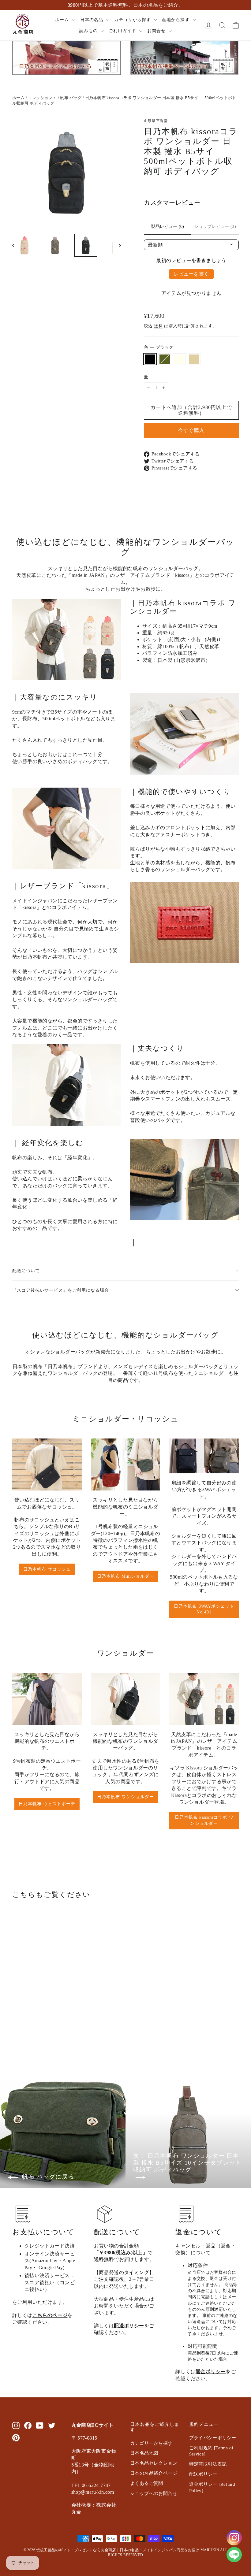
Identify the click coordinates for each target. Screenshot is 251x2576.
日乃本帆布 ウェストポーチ (47, 1804)
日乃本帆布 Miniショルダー (126, 1576)
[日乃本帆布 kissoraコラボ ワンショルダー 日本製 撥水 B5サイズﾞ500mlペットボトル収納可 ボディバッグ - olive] (24, 2034)
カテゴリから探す (133, 20)
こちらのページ (50, 2315)
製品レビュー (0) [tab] (168, 226)
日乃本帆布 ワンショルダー (125, 1797)
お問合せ (157, 31)
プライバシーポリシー (213, 2438)
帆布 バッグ (71, 98)
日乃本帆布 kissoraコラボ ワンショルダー (204, 1820)
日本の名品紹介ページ (154, 2473)
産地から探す (176, 20)
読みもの (89, 31)
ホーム (63, 20)
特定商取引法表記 (208, 2464)
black (150, 359)
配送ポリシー (129, 2326)
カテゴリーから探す (151, 2443)
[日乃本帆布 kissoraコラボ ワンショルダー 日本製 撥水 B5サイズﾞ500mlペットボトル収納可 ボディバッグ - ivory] (31, 2034)
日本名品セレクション (154, 2463)
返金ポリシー (211, 2372)
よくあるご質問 (147, 2483)
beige (194, 359)
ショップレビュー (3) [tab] (215, 226)
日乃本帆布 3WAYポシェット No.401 (204, 1609)
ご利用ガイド (123, 31)
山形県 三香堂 (156, 121)
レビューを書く (191, 274)
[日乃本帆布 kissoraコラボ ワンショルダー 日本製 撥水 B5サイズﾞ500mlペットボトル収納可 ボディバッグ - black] (16, 2034)
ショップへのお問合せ (154, 2493)
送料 (158, 326)
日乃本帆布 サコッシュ (47, 1569)
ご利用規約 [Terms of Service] (211, 2451)
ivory (179, 359)
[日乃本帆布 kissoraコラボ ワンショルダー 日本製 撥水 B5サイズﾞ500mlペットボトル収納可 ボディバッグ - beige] (39, 2034)
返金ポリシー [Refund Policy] (212, 2487)
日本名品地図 (144, 2453)
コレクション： (42, 98)
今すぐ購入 (191, 430)
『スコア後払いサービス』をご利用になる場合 (61, 1290)
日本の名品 (92, 20)
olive (165, 359)
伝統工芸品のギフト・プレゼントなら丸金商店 (76, 2550)
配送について (26, 1271)
